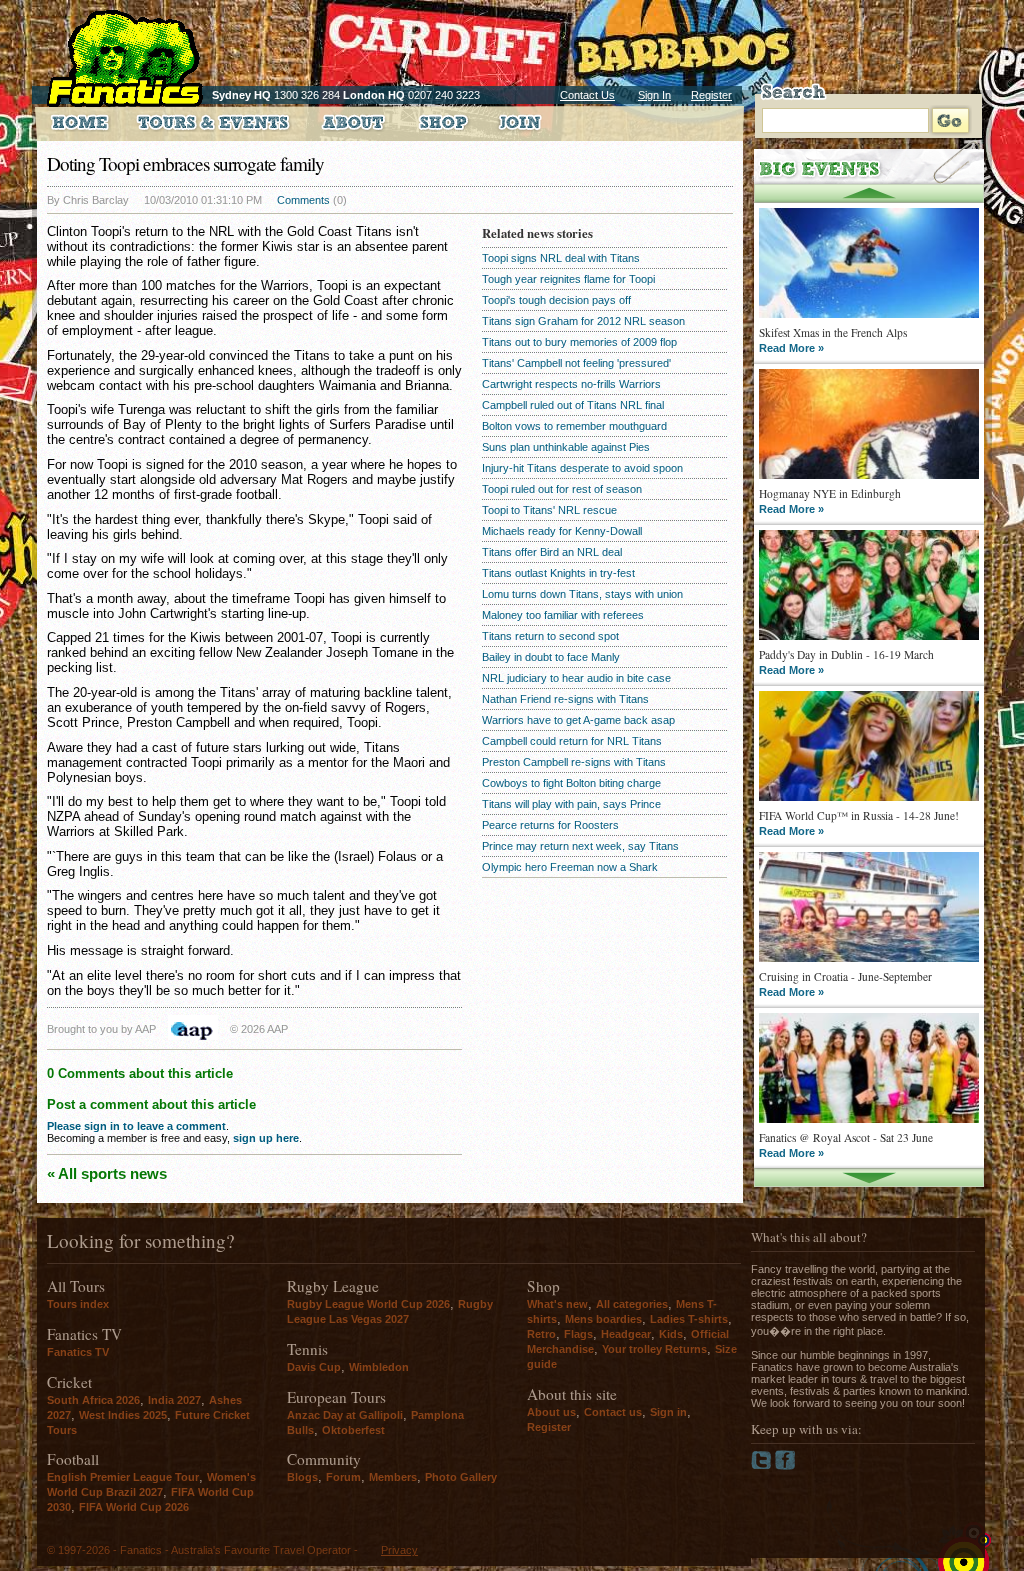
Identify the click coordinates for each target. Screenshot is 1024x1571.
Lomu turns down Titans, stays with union (582, 594)
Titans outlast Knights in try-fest (558, 573)
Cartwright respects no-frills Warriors (571, 384)
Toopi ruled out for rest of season (562, 489)
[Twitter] (763, 1466)
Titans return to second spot (550, 636)
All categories (632, 1304)
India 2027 (174, 1400)
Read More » (791, 348)
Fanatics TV (78, 1352)
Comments (303, 200)
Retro (541, 1334)
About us (551, 1412)
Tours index (78, 1304)
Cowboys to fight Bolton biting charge (571, 783)
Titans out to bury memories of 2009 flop (579, 342)
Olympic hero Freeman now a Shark (570, 867)
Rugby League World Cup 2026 (368, 1304)
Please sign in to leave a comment (136, 1126)
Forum (343, 1477)
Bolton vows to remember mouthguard (574, 426)
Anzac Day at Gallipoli (345, 1415)
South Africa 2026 (93, 1400)
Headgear (626, 1334)
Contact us (613, 1412)
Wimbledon (379, 1367)
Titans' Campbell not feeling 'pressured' (576, 363)
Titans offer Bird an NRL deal (552, 552)
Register (711, 95)
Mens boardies (603, 1319)
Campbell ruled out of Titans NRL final (573, 405)
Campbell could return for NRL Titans (572, 741)
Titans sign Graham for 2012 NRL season (583, 321)
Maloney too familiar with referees (563, 615)
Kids (671, 1334)
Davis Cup (314, 1367)
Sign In (654, 95)
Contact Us (587, 95)
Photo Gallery (461, 1477)
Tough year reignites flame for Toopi (568, 279)
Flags (578, 1334)
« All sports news (107, 1173)
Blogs (302, 1477)
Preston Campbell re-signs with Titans (574, 762)
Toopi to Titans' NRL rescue (549, 510)
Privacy (399, 1550)
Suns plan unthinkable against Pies (566, 447)
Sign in (668, 1412)
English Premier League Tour (123, 1477)
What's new (557, 1304)
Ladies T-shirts (689, 1319)
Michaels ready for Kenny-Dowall (562, 531)
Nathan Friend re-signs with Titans (565, 699)
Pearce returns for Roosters (550, 825)
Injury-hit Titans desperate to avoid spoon (582, 468)
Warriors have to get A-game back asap (578, 720)
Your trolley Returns (654, 1349)
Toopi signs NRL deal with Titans (561, 258)
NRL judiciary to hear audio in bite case (576, 678)
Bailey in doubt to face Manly (551, 657)
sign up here (266, 1138)
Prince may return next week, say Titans (580, 846)
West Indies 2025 (123, 1415)
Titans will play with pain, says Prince (571, 804)
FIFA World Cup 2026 (134, 1507)
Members (393, 1477)
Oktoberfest (353, 1430)
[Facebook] (785, 1466)
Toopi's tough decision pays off (556, 300)
